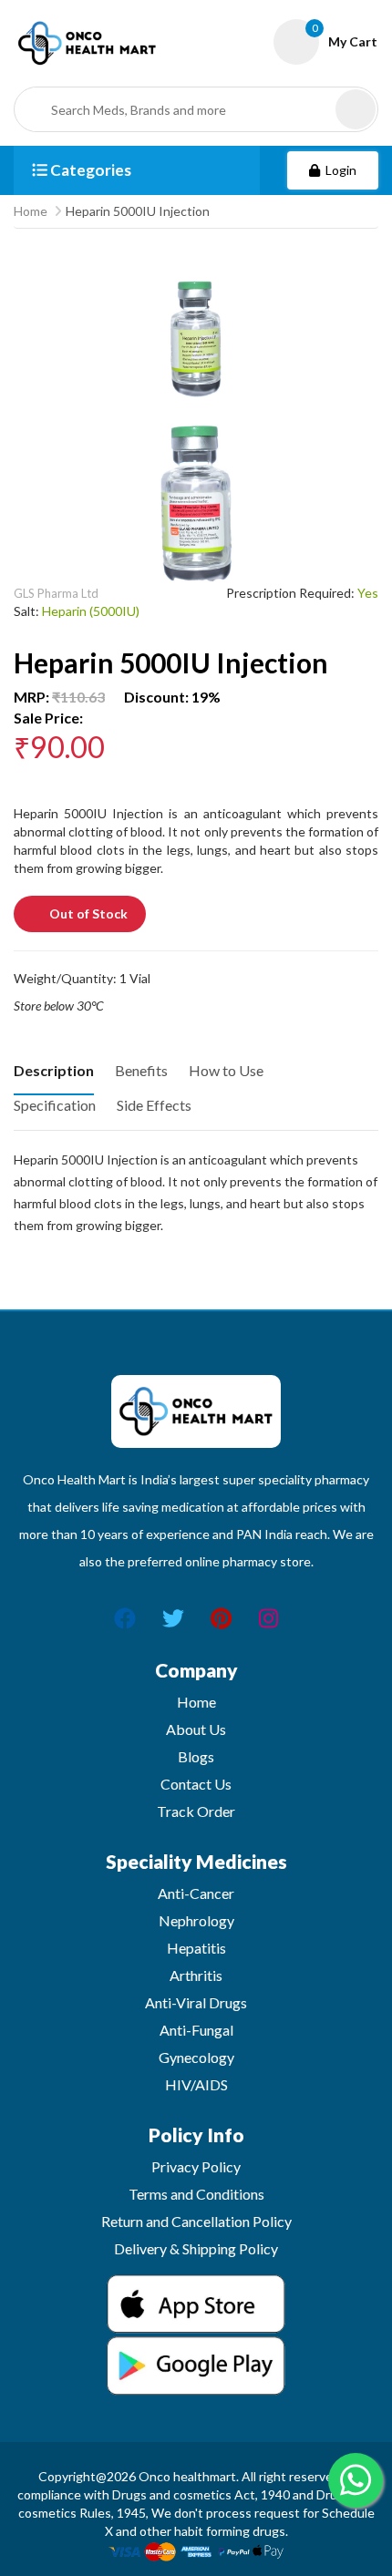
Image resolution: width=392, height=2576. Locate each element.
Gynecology (196, 2057)
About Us (196, 1729)
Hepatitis (196, 1948)
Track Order (196, 1811)
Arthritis (196, 1975)
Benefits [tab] (141, 1070)
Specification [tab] (55, 1105)
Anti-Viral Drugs (196, 2002)
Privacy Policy (196, 2166)
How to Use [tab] (226, 1070)
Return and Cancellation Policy (196, 2221)
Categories (89, 170)
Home (31, 211)
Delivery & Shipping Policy (196, 2248)
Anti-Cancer (196, 1893)
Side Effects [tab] (154, 1105)
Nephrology (196, 1920)
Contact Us (196, 1784)
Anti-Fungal (196, 2030)
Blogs (196, 1756)
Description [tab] (54, 1070)
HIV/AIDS (196, 2084)
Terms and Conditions (196, 2194)
